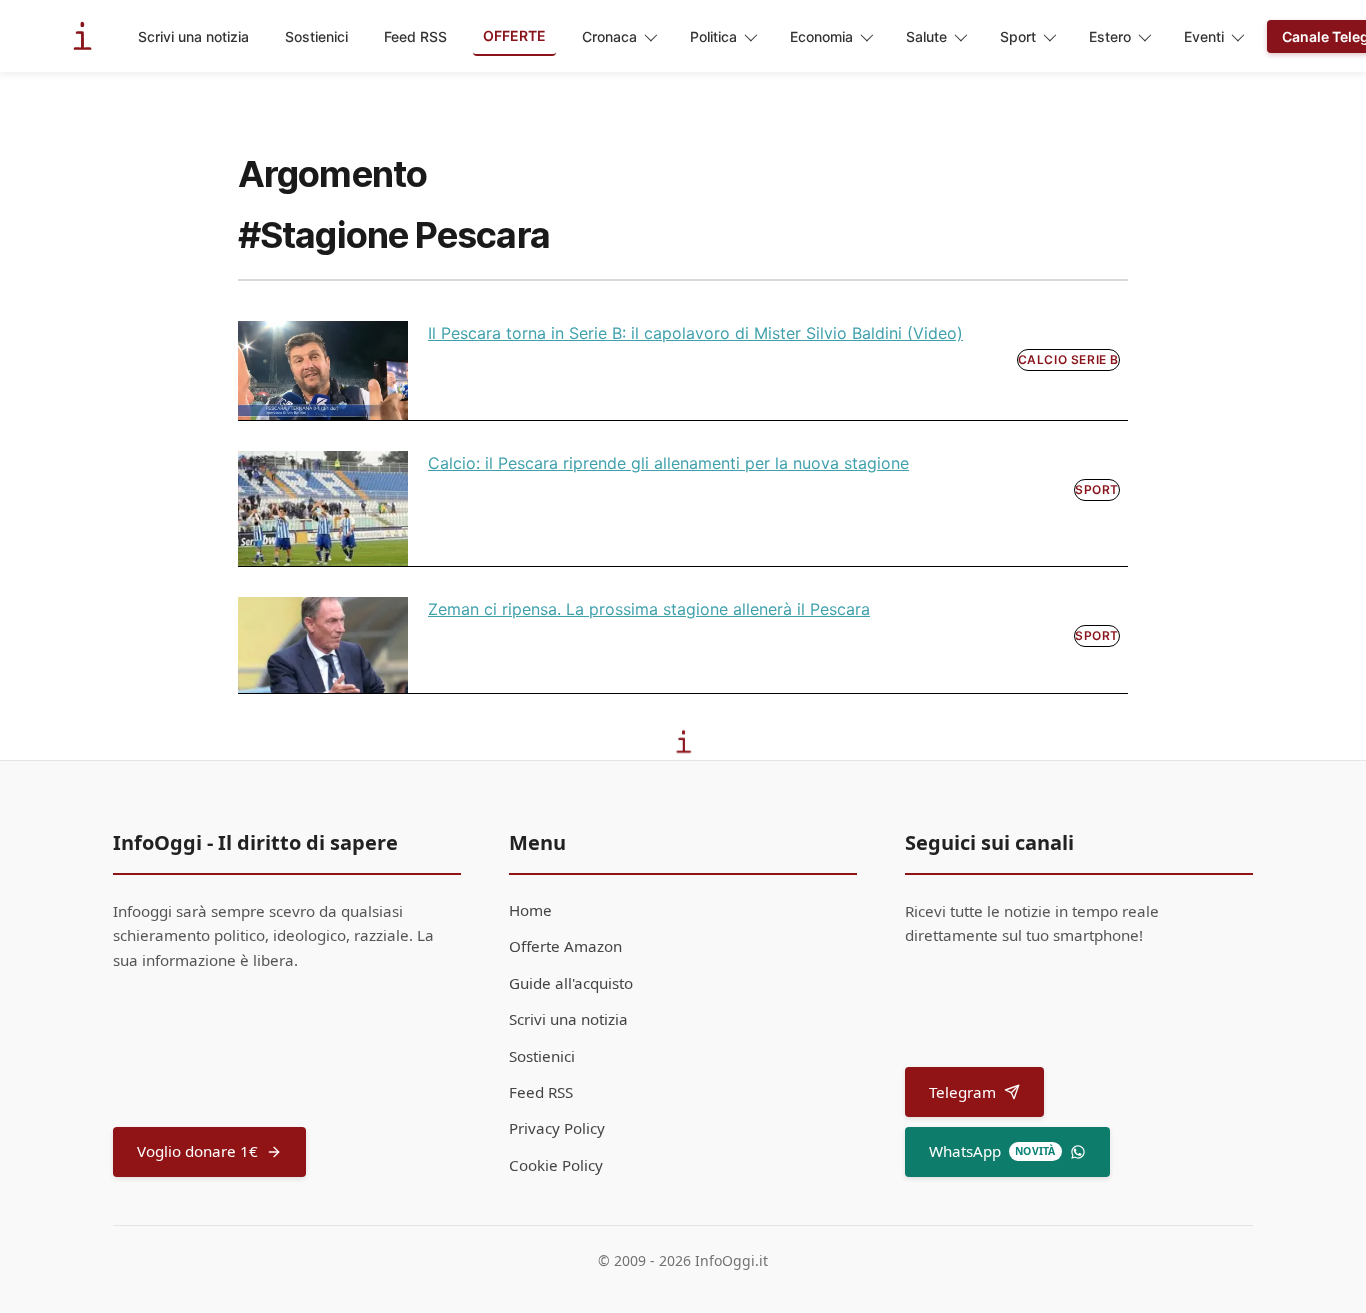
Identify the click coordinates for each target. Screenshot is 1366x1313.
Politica (713, 36)
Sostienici (316, 36)
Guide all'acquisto (571, 983)
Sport (1018, 36)
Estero (1110, 36)
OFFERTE (514, 35)
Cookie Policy (556, 1165)
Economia (821, 36)
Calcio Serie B (1068, 359)
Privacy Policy (557, 1128)
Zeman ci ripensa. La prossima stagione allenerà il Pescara (649, 609)
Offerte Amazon (565, 946)
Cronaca (609, 36)
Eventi (1204, 36)
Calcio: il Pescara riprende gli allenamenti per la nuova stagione (668, 463)
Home (530, 910)
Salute (926, 36)
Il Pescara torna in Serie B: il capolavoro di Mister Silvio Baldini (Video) (695, 333)
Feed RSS (415, 36)
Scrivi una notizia (193, 36)
